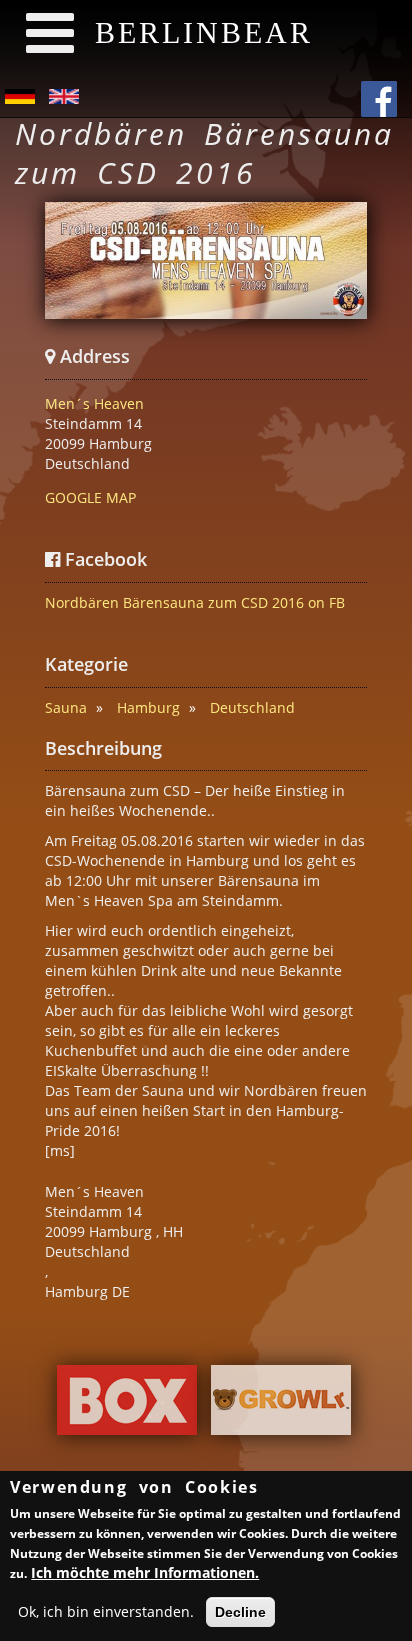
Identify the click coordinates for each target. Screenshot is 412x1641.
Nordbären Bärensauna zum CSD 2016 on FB (195, 602)
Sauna (66, 707)
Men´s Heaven (94, 403)
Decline (240, 1612)
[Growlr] (281, 1405)
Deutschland (252, 707)
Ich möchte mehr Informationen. (145, 1572)
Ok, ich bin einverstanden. (106, 1611)
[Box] (127, 1405)
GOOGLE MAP (90, 497)
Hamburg (148, 707)
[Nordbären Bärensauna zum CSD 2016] (206, 260)
